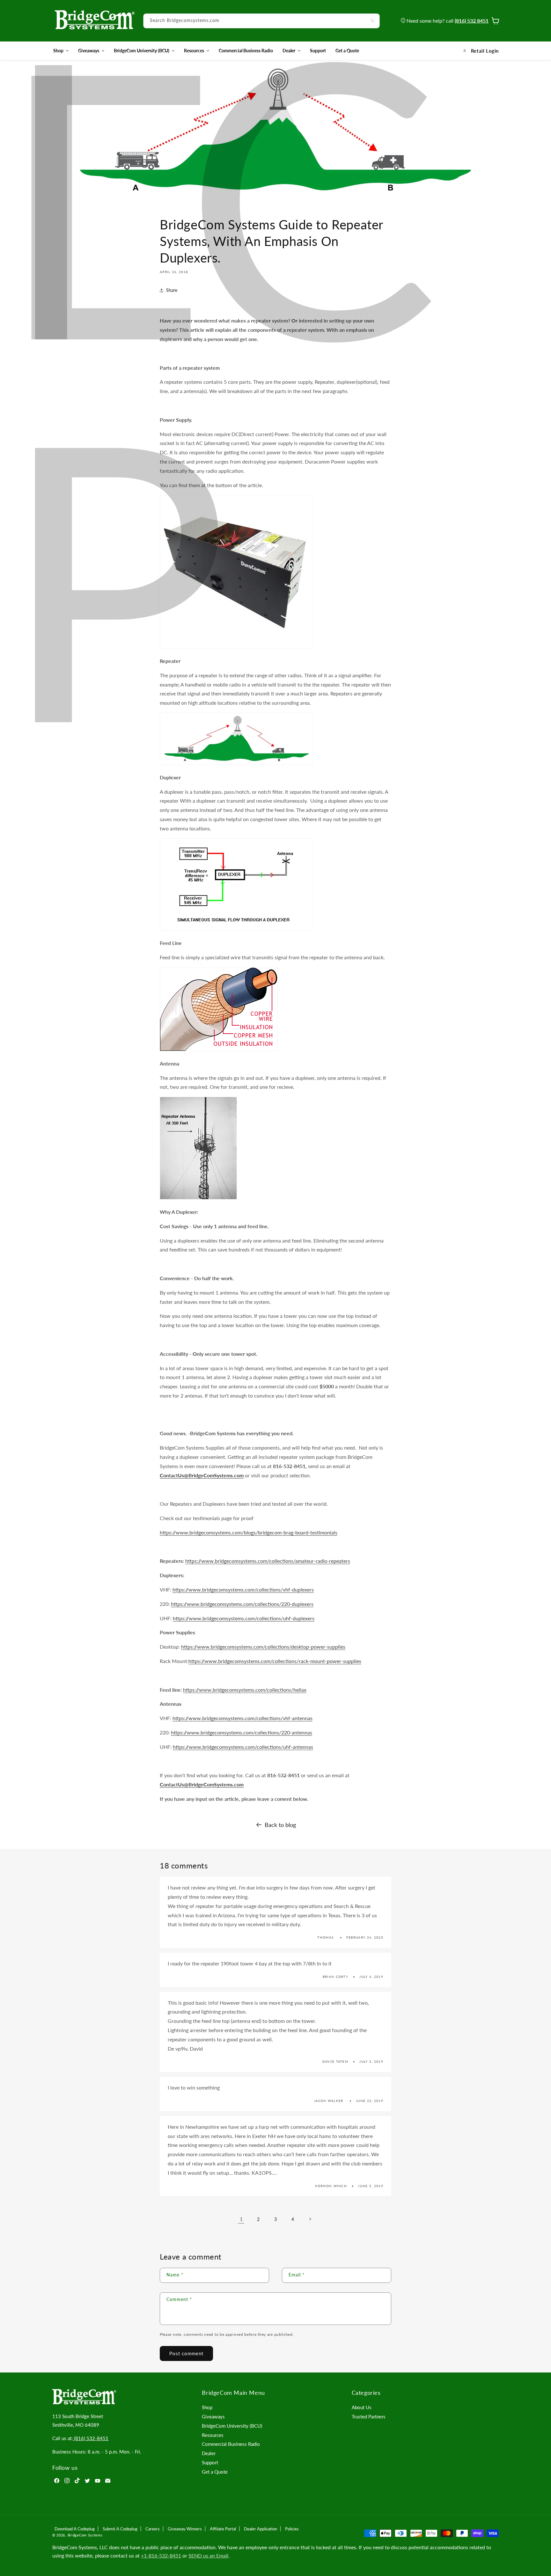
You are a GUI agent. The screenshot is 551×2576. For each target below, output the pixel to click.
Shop (58, 51)
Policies (292, 2529)
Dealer (289, 51)
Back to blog (280, 1825)
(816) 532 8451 (472, 21)
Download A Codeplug (75, 2529)
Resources (194, 51)
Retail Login (485, 51)
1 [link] (241, 2219)
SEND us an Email (208, 2555)
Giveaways (89, 51)
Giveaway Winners (185, 2529)
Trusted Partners (369, 2416)
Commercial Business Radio (231, 2444)
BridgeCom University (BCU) (142, 51)
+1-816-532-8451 (161, 2555)
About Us (362, 2407)
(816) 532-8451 (91, 2438)
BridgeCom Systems (85, 2535)
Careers (153, 2529)
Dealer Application (261, 2529)
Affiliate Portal (223, 2529)
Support (210, 2462)
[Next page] (310, 2219)
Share (172, 290)
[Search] (372, 21)
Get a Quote (215, 2472)
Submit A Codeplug (120, 2529)
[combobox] (261, 21)
